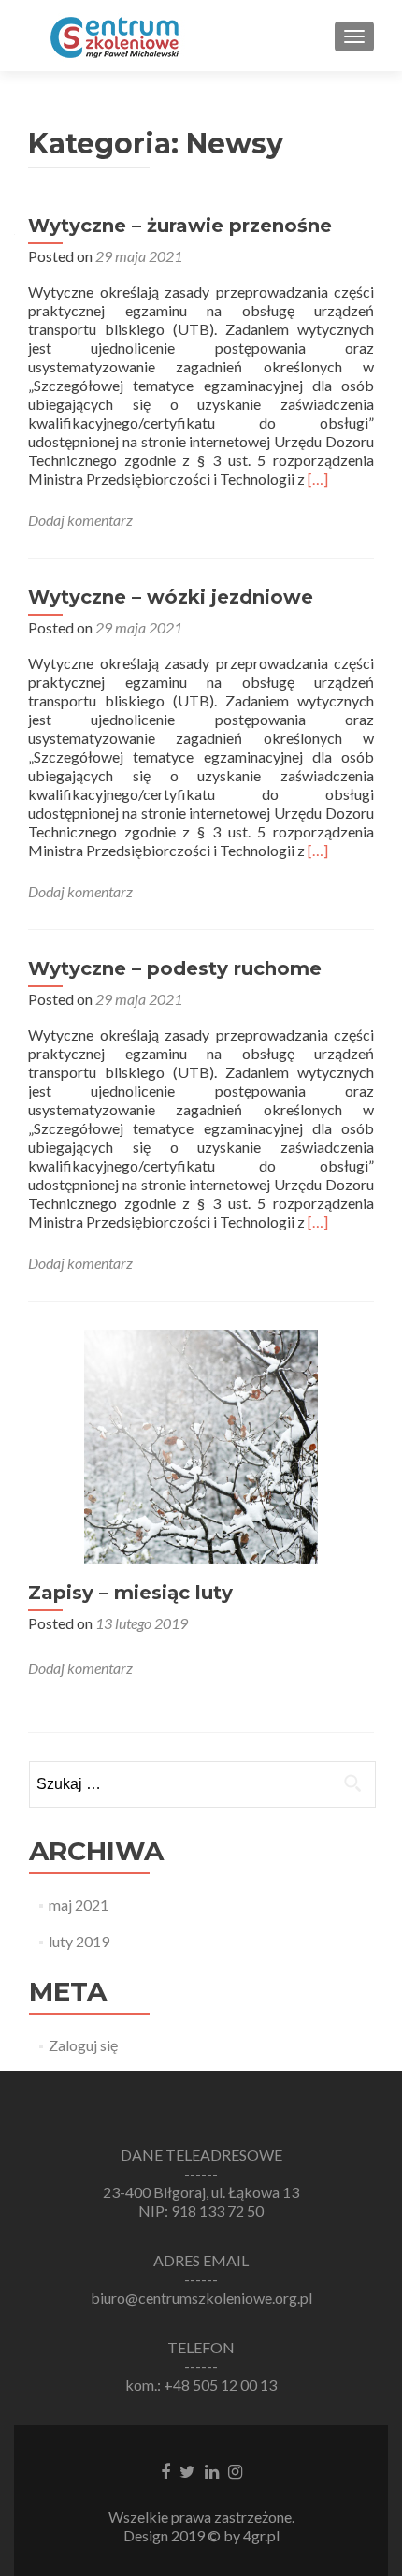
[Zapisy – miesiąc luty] (201, 1444)
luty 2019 (79, 1941)
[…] (318, 479)
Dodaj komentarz (80, 520)
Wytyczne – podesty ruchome (175, 968)
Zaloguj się (83, 2045)
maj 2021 (79, 1905)
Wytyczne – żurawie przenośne (180, 226)
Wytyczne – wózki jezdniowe (171, 597)
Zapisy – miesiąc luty (130, 1593)
